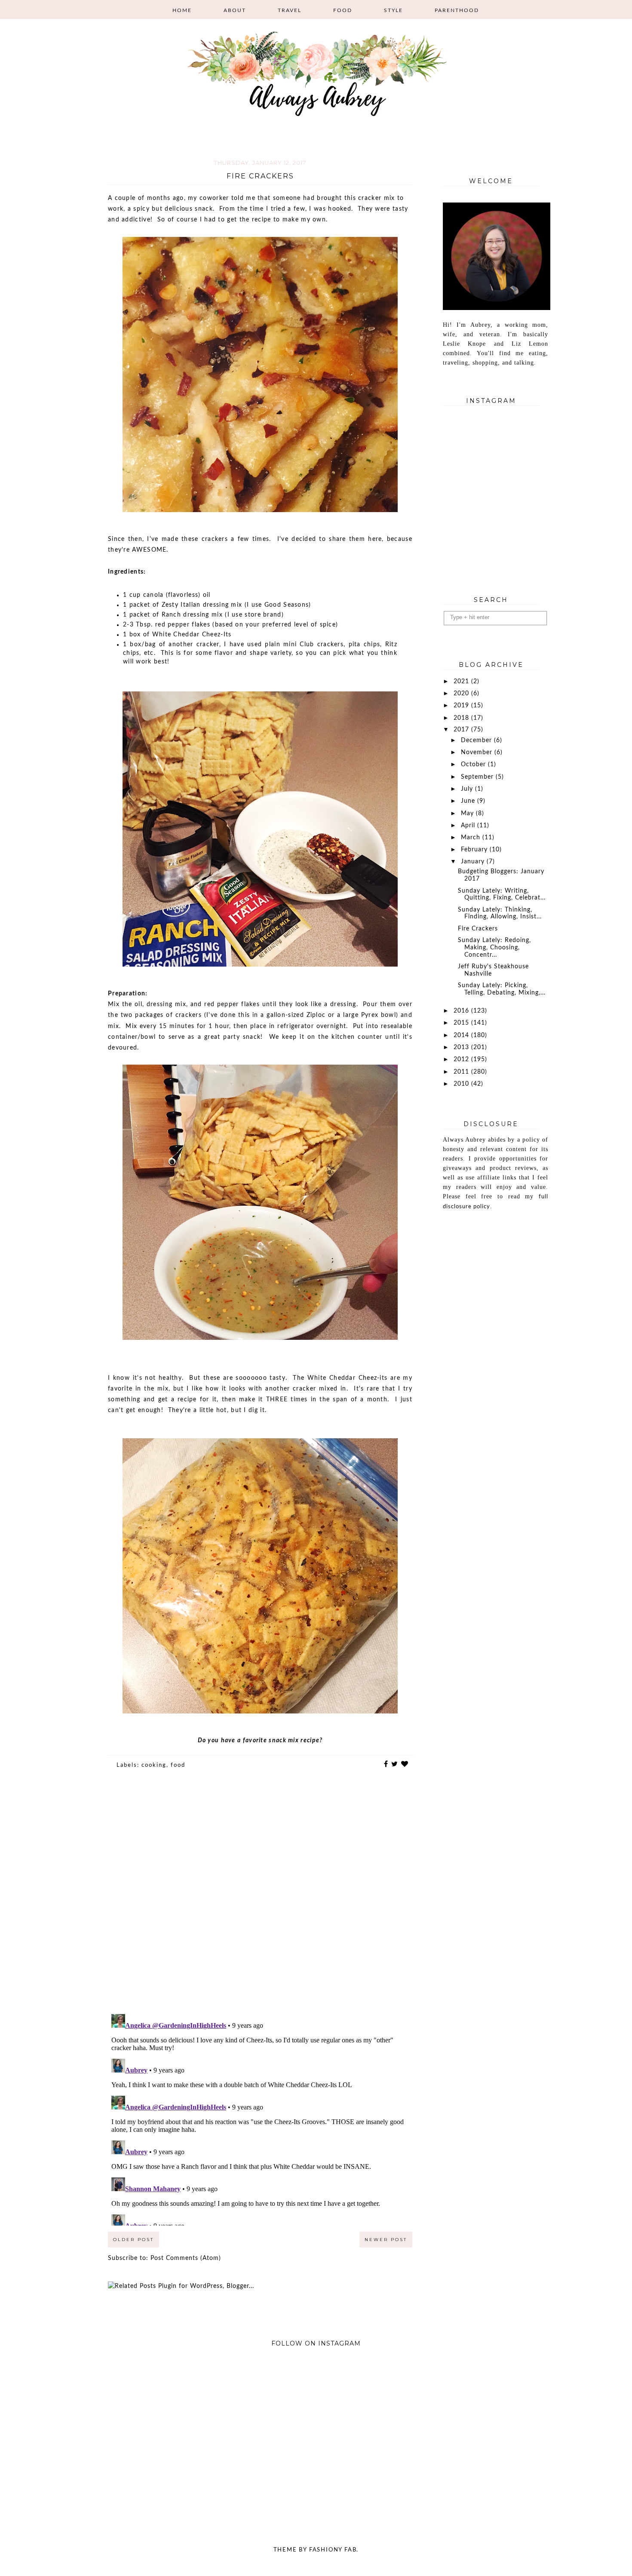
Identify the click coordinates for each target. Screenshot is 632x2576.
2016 (462, 1011)
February (475, 850)
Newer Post (386, 2240)
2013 (462, 1047)
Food (343, 10)
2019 (462, 706)
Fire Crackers (478, 929)
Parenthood (457, 10)
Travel (290, 10)
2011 (462, 1072)
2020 (462, 694)
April (469, 826)
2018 (462, 718)
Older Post (133, 2240)
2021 (462, 682)
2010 (462, 1084)
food (178, 1765)
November (478, 752)
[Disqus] (260, 1898)
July (468, 789)
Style (393, 10)
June (469, 801)
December (477, 740)
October (474, 765)
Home (182, 10)
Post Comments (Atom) (186, 2258)
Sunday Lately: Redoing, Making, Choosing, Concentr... (494, 948)
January (474, 862)
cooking (154, 1765)
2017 (462, 730)
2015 (462, 1023)
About (235, 10)
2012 (462, 1059)
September (478, 777)
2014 (462, 1035)
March (472, 838)
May (468, 814)
